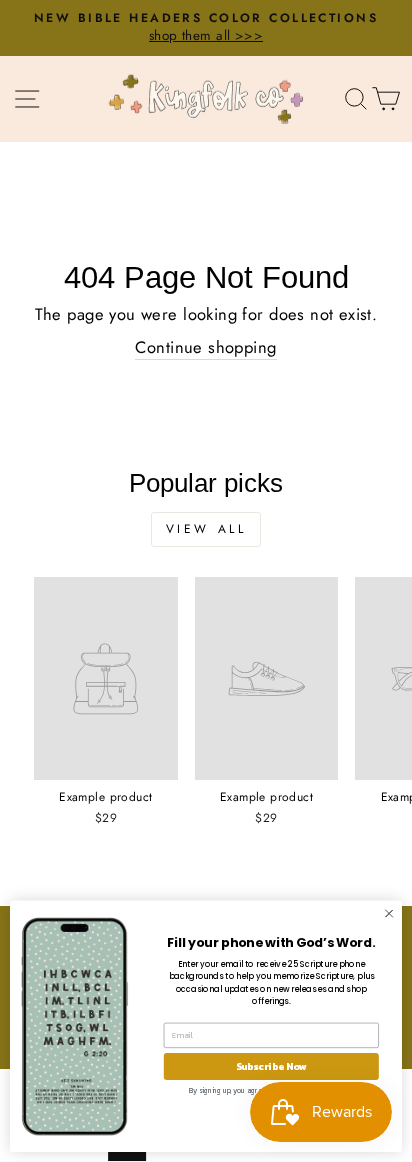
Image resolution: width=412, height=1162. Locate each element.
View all (206, 529)
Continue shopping (205, 347)
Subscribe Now (271, 1066)
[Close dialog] (389, 914)
